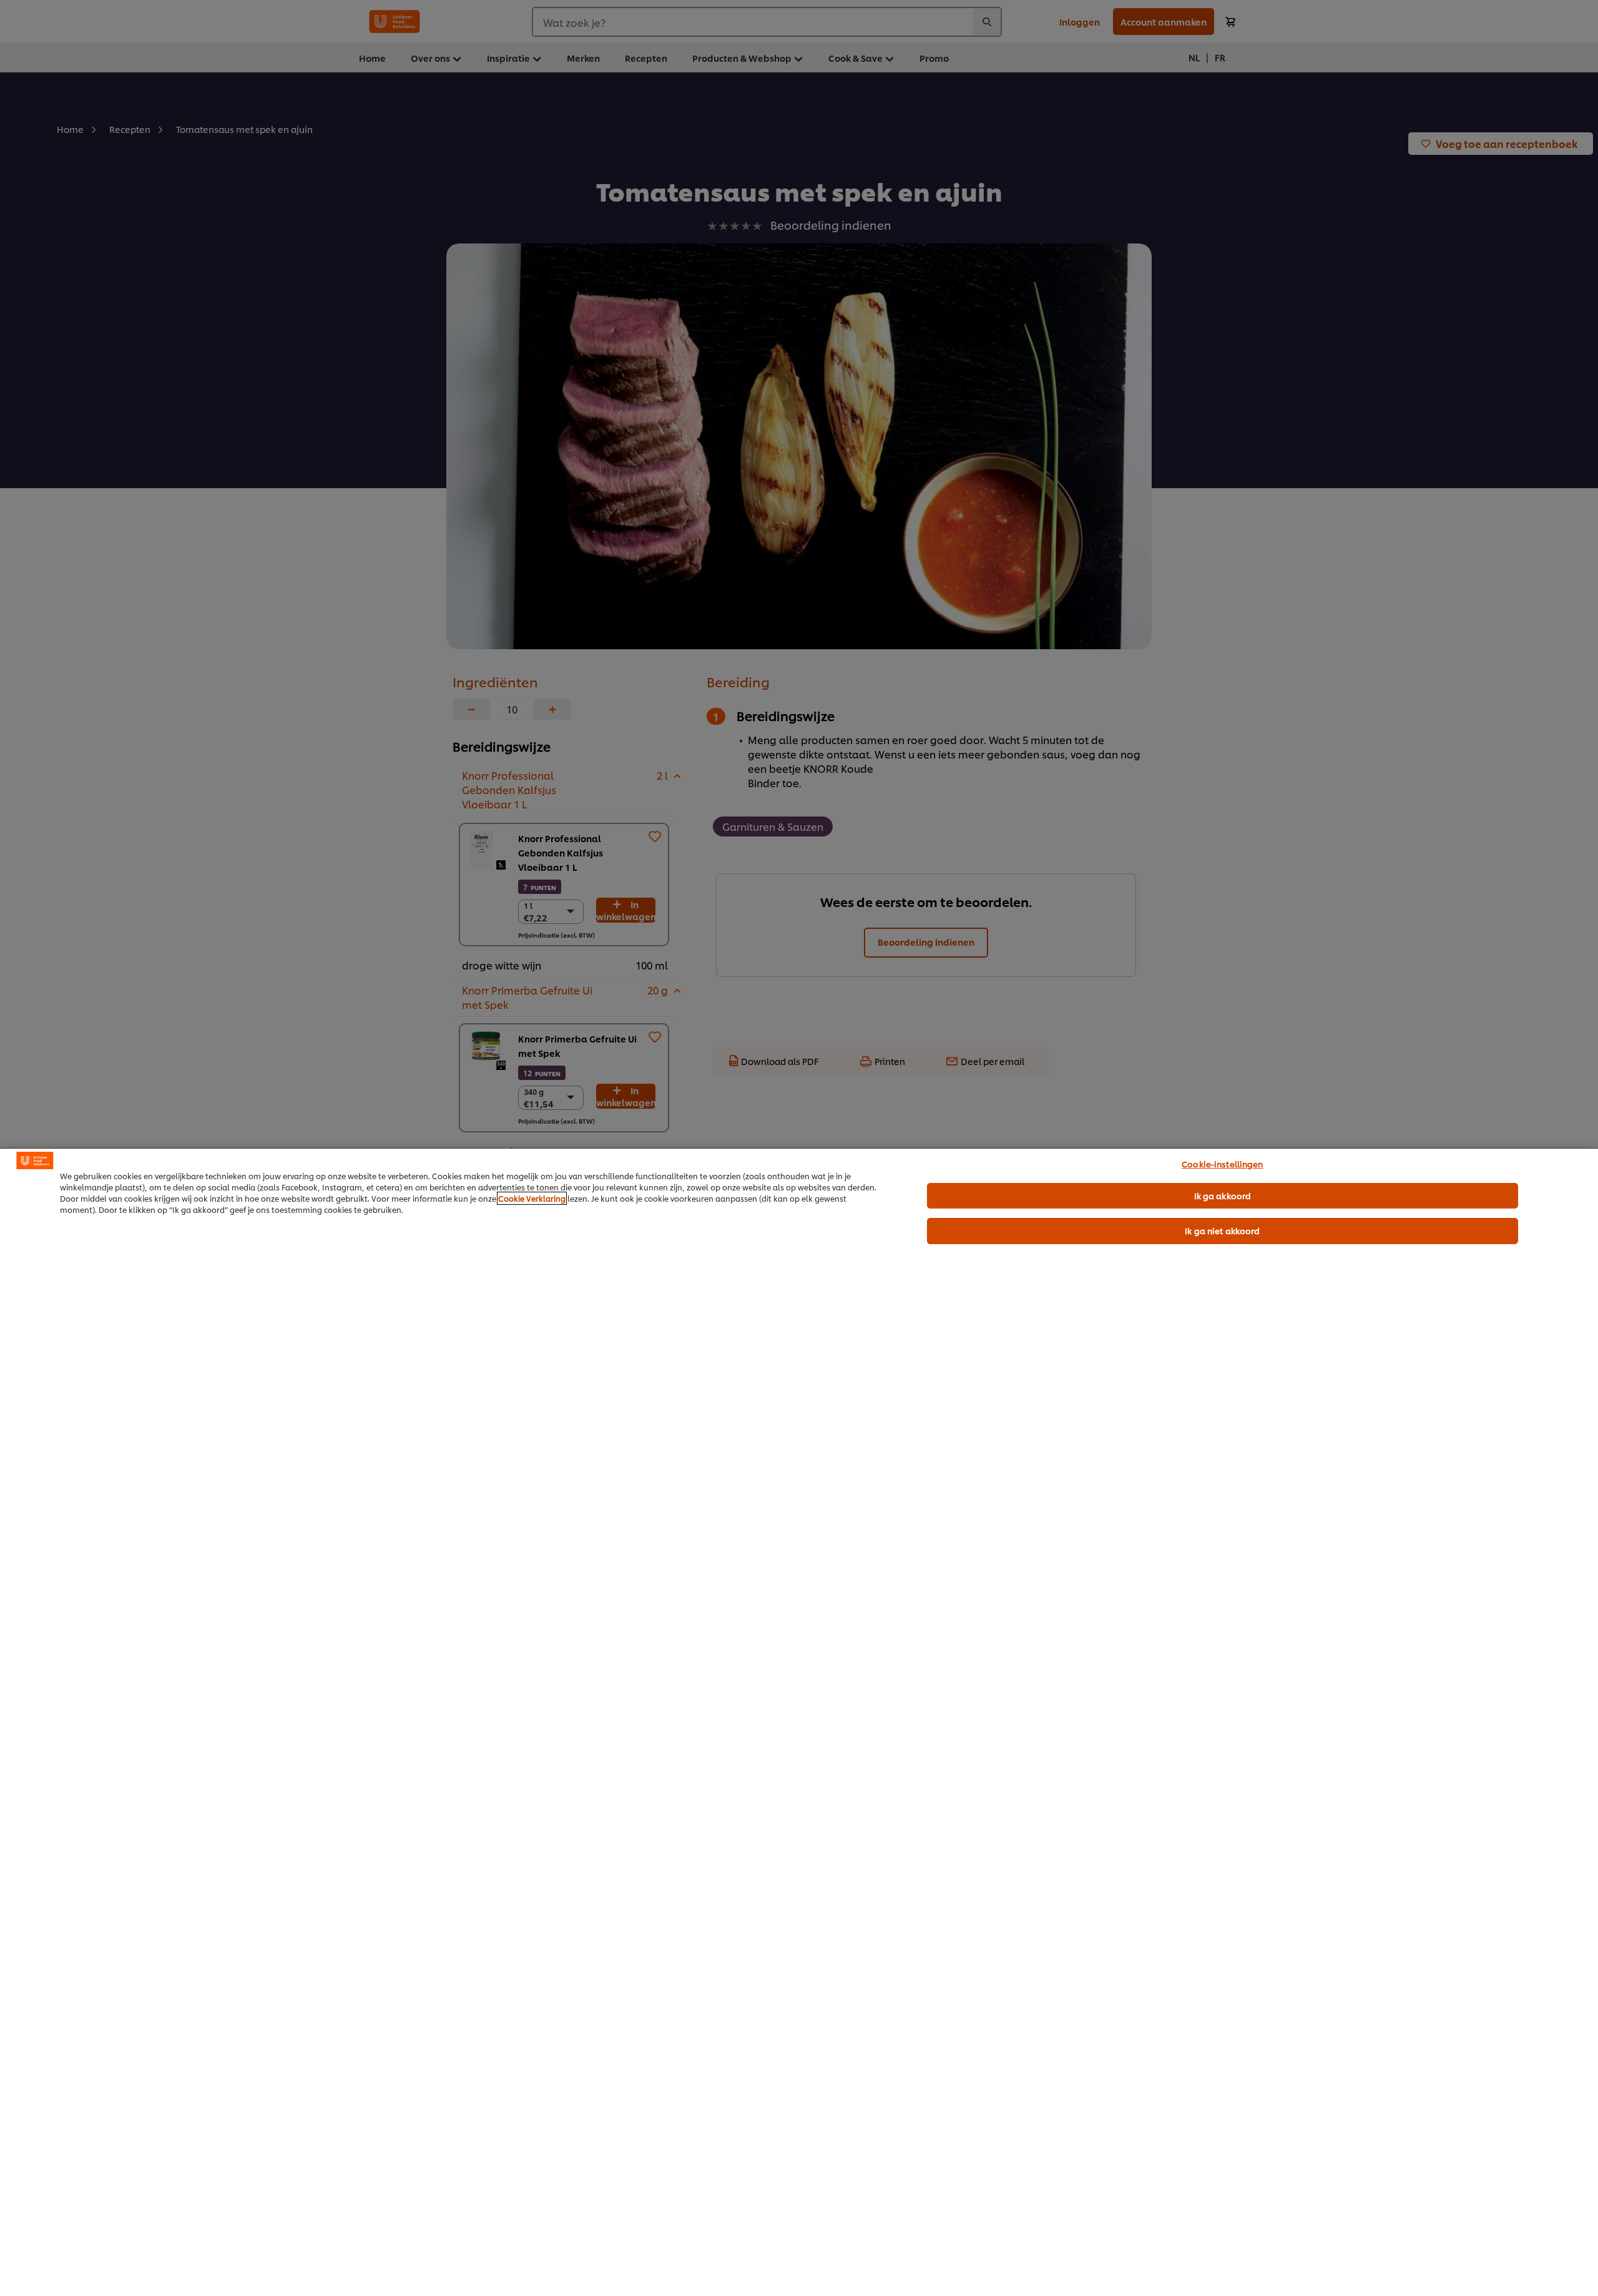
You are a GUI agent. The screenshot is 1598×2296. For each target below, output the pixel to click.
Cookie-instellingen (1222, 1164)
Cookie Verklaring (532, 1198)
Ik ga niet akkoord (1222, 1230)
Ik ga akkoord (1223, 1195)
